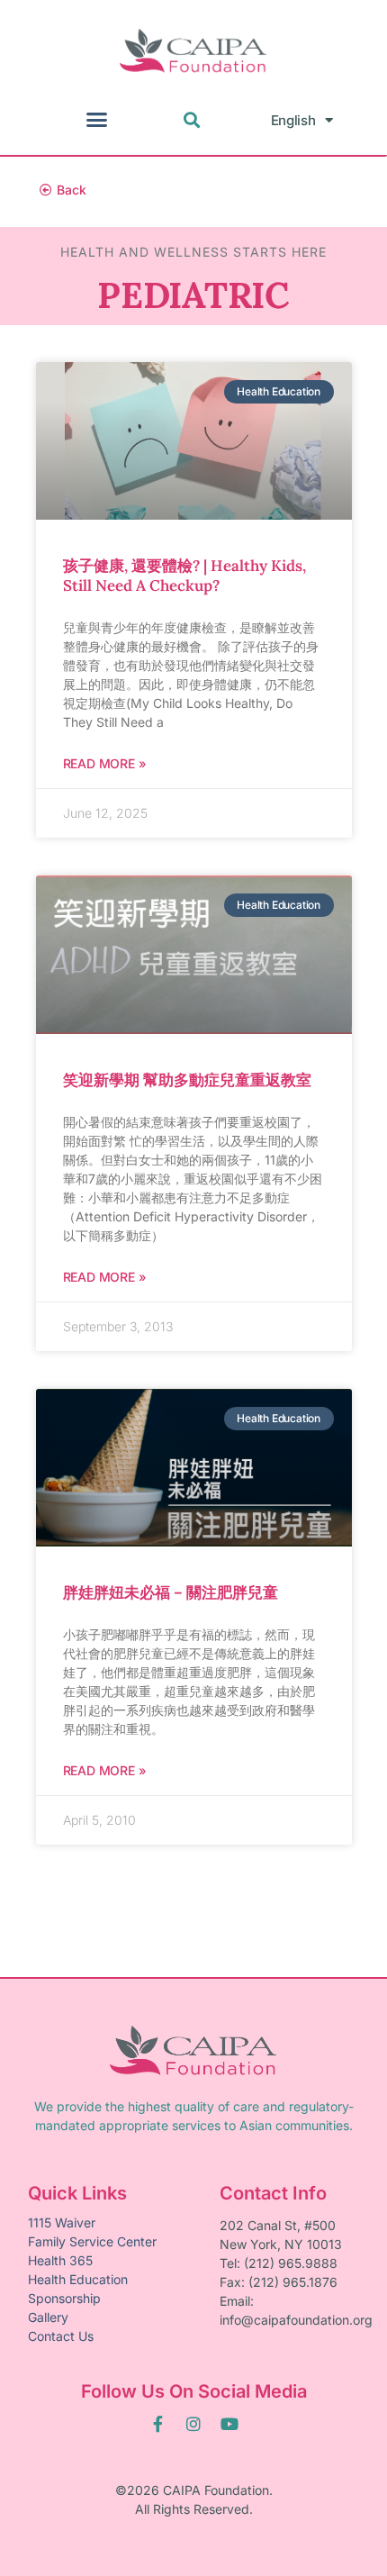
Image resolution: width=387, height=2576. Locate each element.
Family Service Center (92, 2241)
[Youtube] (229, 2424)
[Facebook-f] (157, 2424)
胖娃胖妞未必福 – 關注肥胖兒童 (171, 1592)
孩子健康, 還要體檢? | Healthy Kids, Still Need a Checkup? (184, 576)
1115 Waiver (62, 2222)
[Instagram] (193, 2424)
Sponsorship (64, 2298)
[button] (97, 120)
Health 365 (60, 2260)
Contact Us (61, 2336)
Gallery (48, 2317)
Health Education (78, 2279)
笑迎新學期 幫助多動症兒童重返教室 (187, 1080)
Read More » (105, 764)
